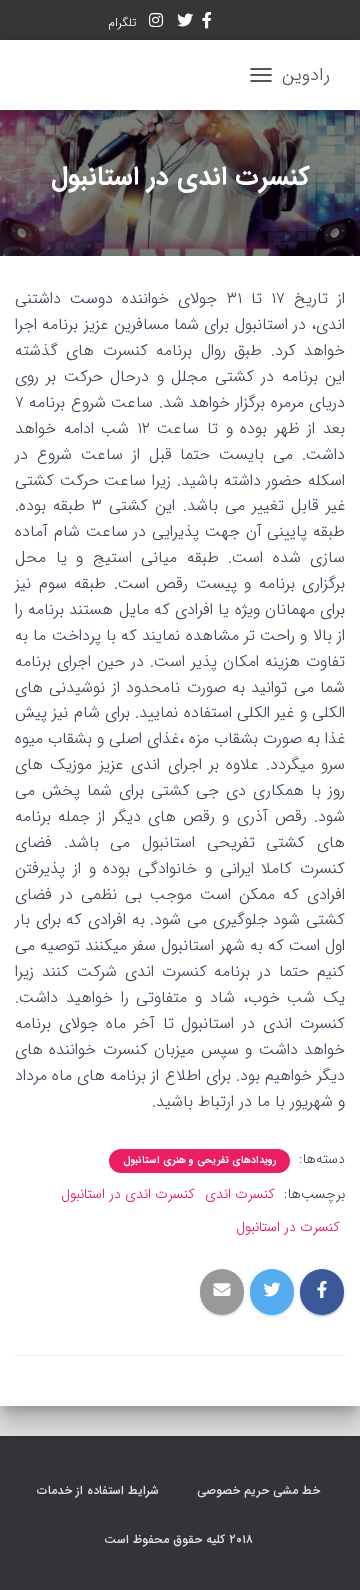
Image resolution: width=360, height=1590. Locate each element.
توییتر (185, 23)
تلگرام (124, 22)
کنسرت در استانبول (288, 1227)
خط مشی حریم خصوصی (260, 1490)
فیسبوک (207, 23)
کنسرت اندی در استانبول (128, 1194)
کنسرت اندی (240, 1194)
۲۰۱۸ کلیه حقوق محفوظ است (180, 1539)
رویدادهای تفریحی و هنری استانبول (199, 1161)
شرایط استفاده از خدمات (100, 1490)
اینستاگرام (156, 23)
